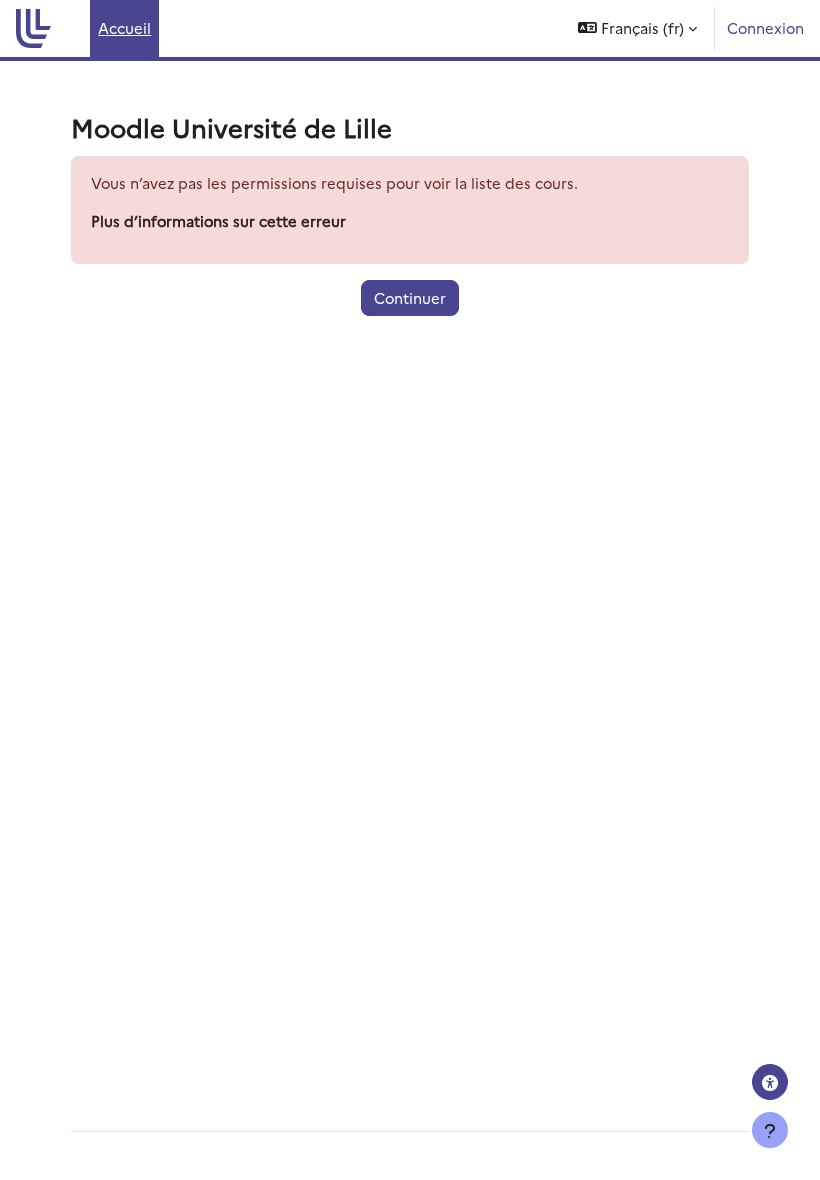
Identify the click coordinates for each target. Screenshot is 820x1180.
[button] (637, 28)
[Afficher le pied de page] (770, 1130)
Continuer (410, 297)
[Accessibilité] (770, 1082)
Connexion (765, 27)
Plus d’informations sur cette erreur (218, 220)
